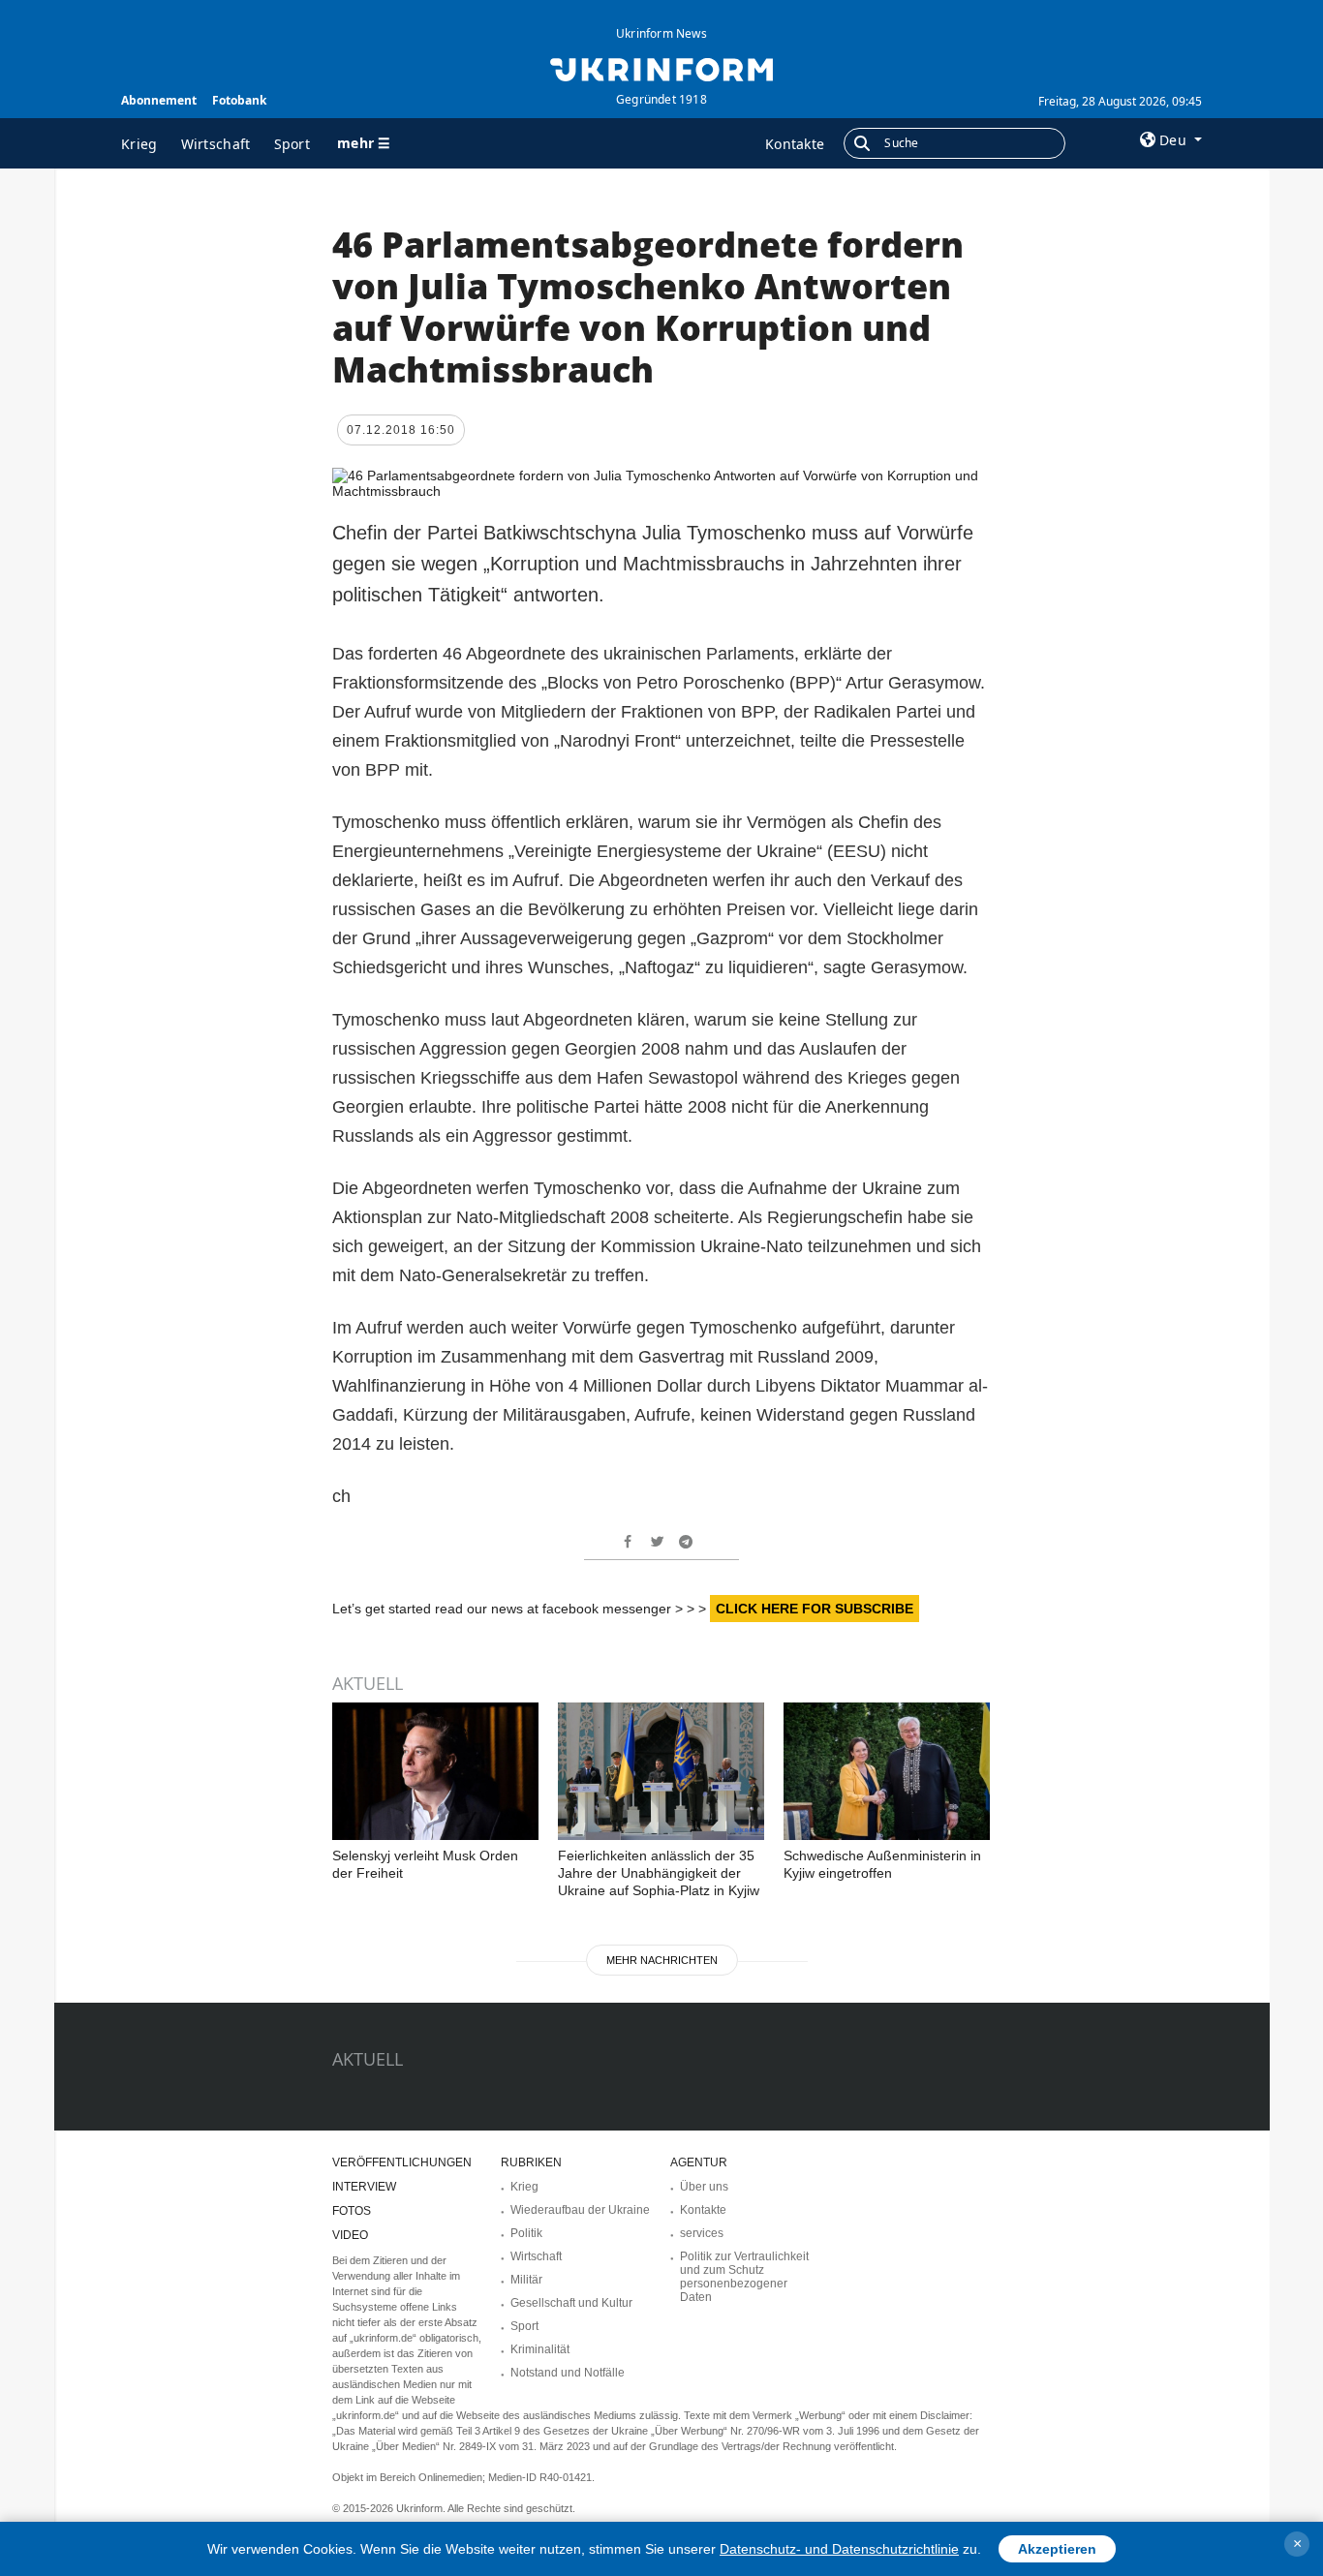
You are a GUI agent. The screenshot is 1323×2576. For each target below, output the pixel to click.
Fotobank (239, 100)
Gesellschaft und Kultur (571, 2303)
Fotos (352, 2211)
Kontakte (795, 144)
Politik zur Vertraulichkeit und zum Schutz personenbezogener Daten (744, 2277)
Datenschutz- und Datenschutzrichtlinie (839, 2549)
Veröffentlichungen (402, 2162)
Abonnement (159, 100)
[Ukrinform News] (661, 68)
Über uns (704, 2187)
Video (350, 2235)
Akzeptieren (1057, 2549)
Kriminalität (540, 2349)
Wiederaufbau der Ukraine (580, 2210)
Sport (292, 144)
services (702, 2233)
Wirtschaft (216, 144)
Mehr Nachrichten (662, 1960)
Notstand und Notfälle (568, 2373)
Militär (526, 2280)
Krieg (139, 144)
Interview (364, 2187)
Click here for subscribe (815, 1609)
